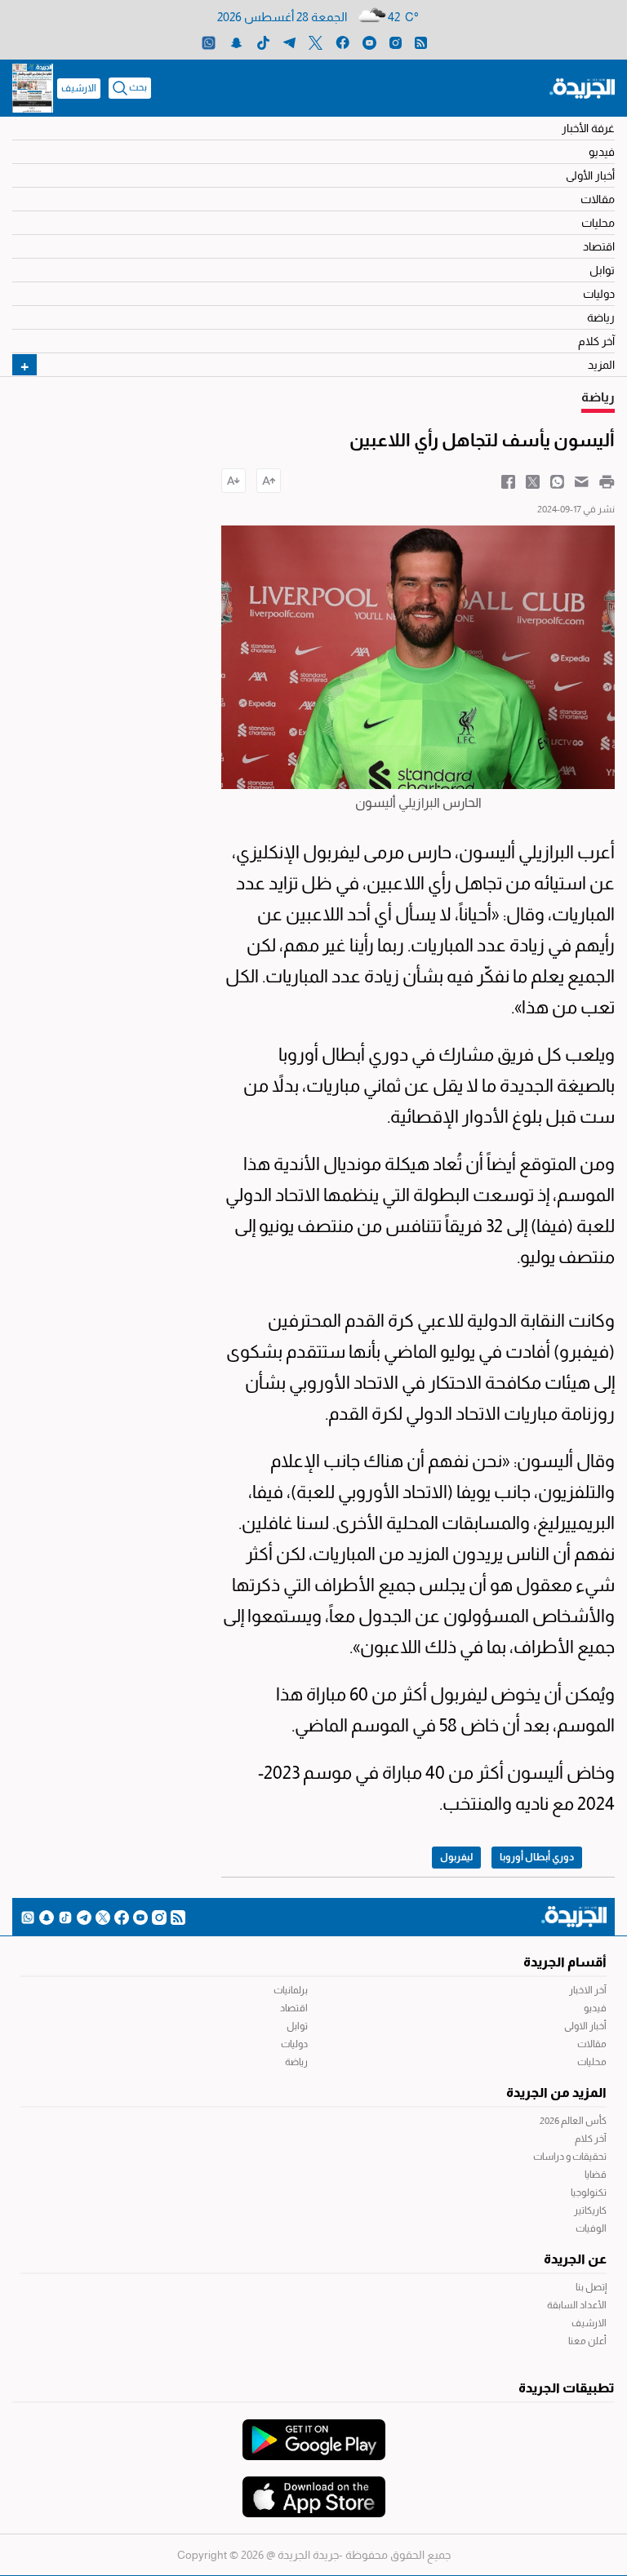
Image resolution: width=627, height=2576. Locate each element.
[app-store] (314, 2489)
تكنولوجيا (589, 2192)
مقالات (598, 199)
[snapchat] (236, 42)
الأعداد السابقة (577, 2305)
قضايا (596, 2175)
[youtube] (369, 42)
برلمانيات (291, 1990)
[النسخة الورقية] (33, 88)
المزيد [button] (601, 365)
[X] (316, 42)
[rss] (421, 42)
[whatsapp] (209, 42)
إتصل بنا (591, 2287)
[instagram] (396, 42)
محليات (598, 223)
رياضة (601, 317)
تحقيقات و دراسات (570, 2157)
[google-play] (314, 2432)
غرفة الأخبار (588, 128)
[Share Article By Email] (582, 481)
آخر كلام (596, 341)
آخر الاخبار (588, 1990)
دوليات (599, 294)
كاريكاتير (590, 2210)
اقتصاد (599, 246)
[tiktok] (263, 42)
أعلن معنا (587, 2341)
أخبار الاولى (585, 2026)
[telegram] (289, 42)
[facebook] (342, 42)
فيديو (602, 152)
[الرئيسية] (582, 87)
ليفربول (456, 1857)
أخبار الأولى (590, 175)
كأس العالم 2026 (573, 2121)
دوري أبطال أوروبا (537, 1857)
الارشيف (79, 88)
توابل (602, 270)
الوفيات (591, 2228)
